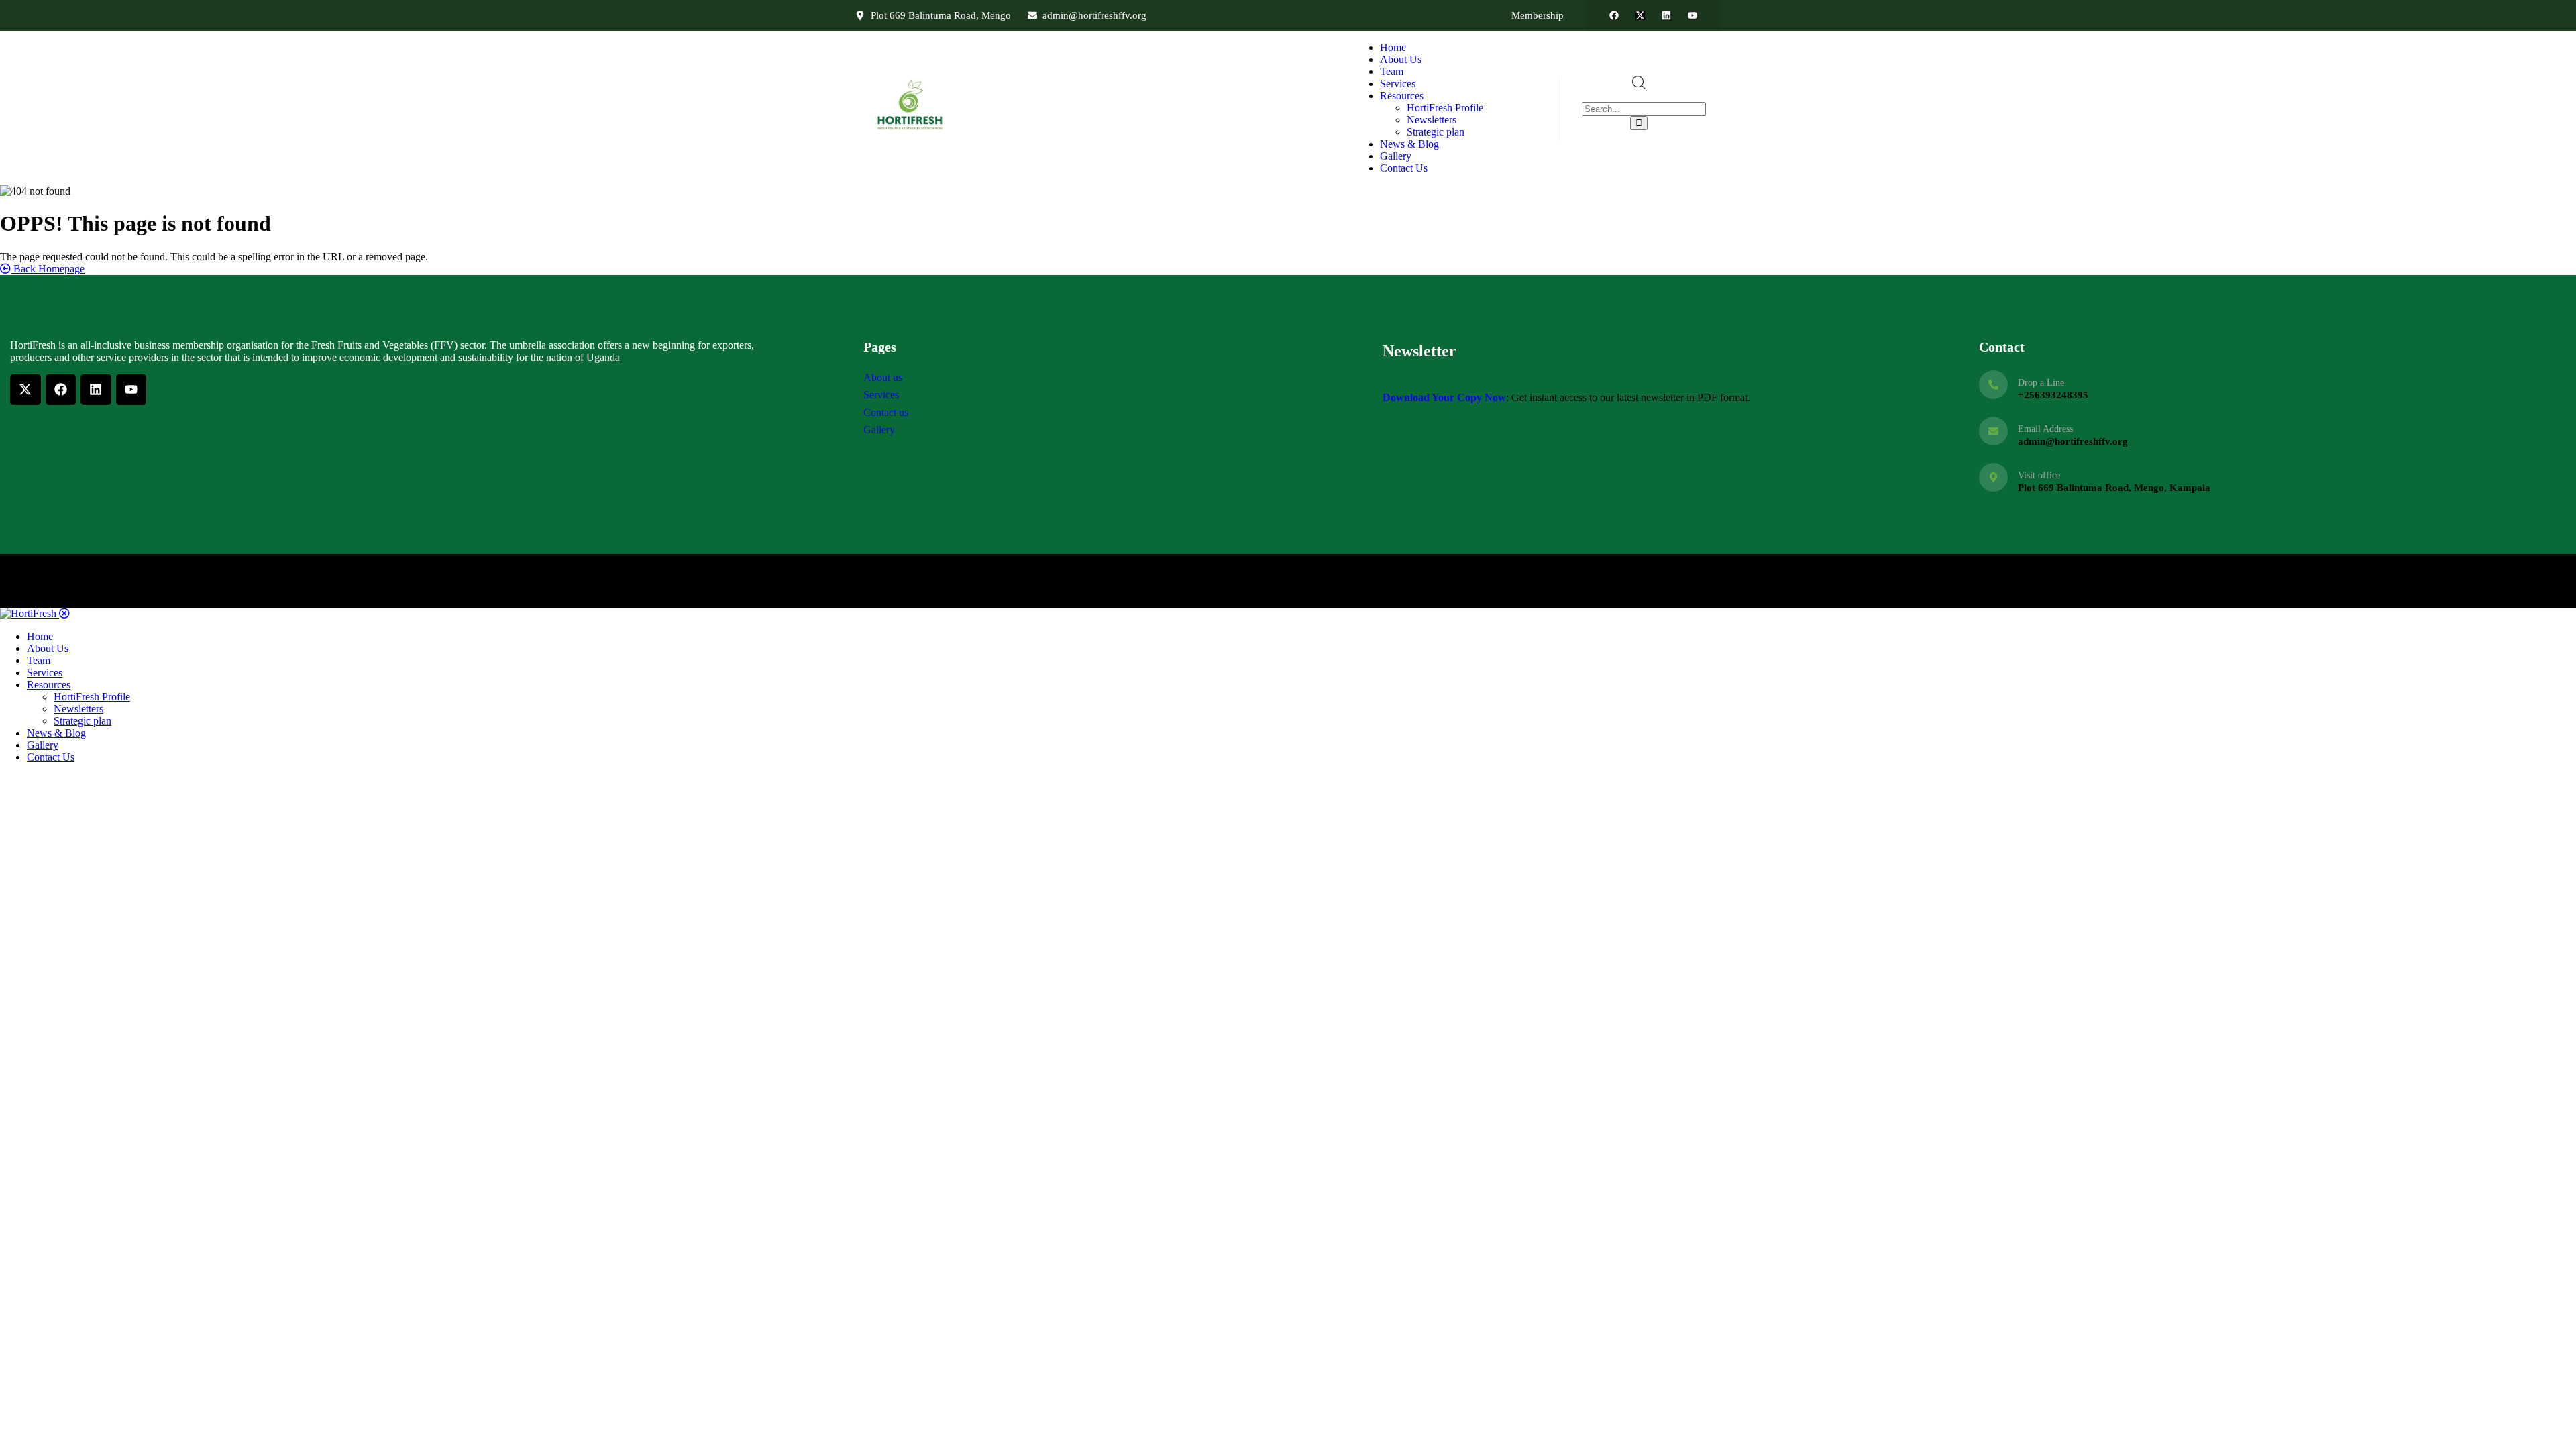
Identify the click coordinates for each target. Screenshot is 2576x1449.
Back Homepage (48, 269)
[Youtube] (1693, 15)
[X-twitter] (1640, 15)
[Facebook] (1614, 15)
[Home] (912, 130)
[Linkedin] (1666, 15)
